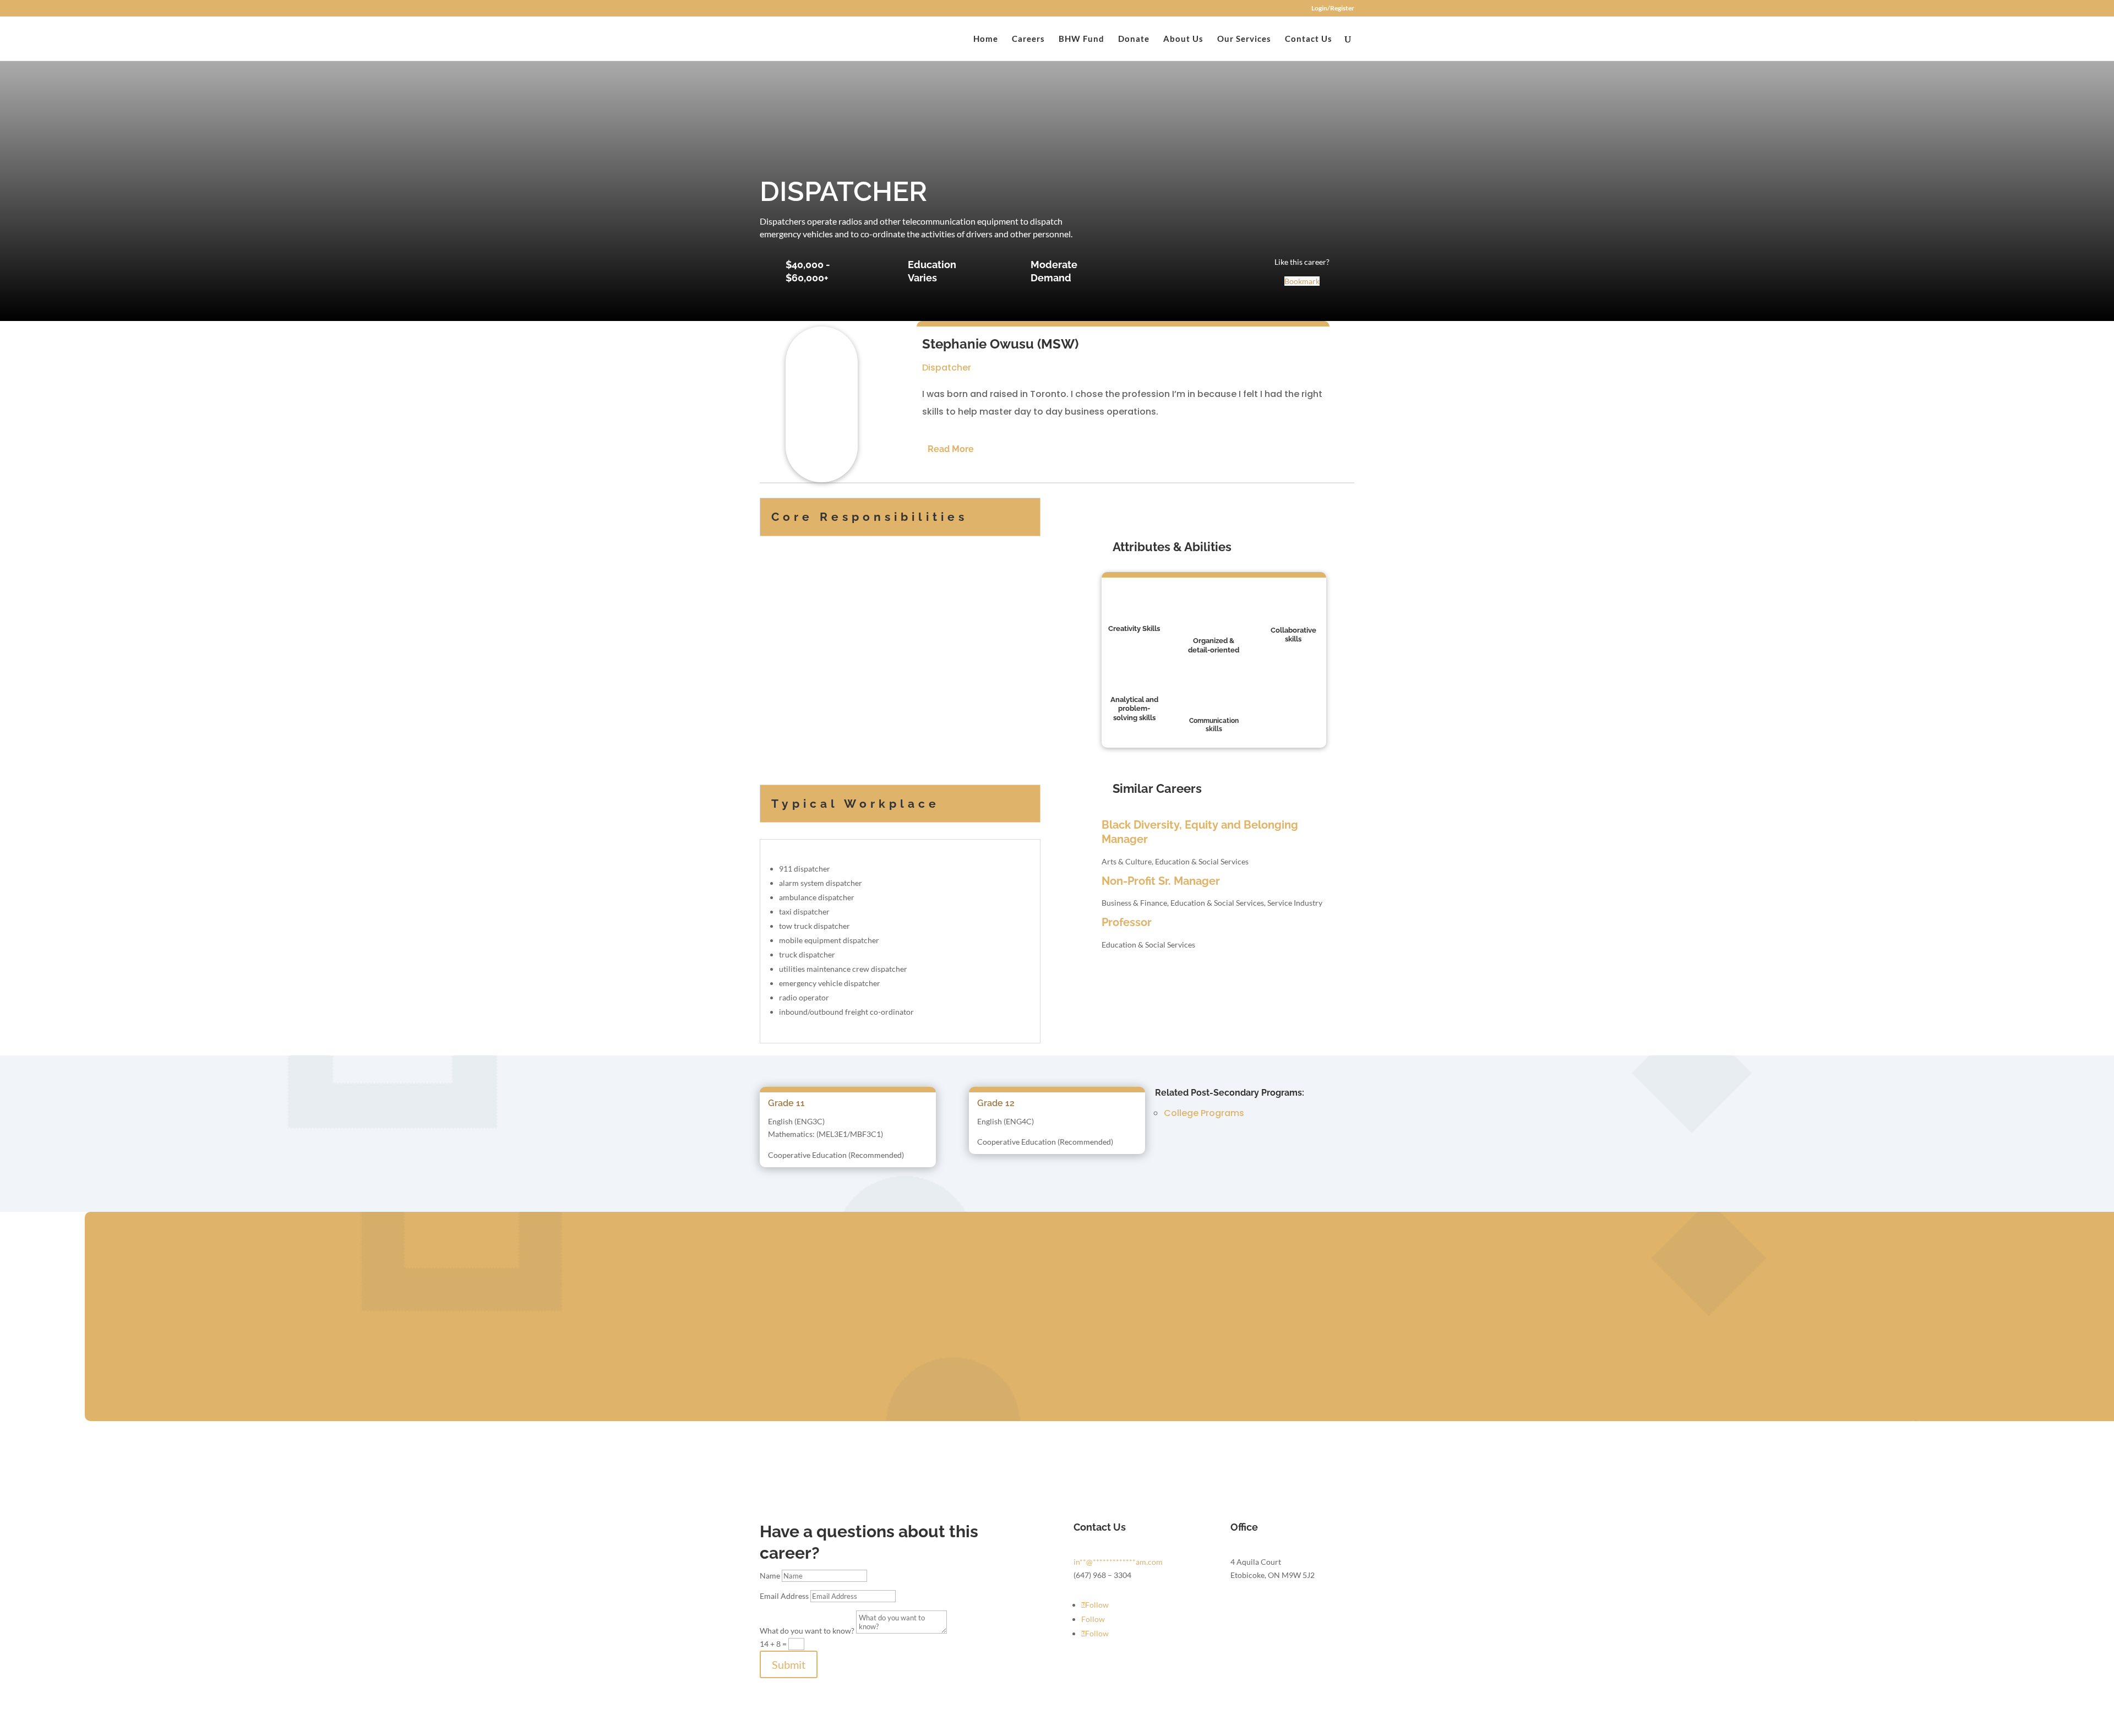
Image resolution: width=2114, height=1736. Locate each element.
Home (986, 39)
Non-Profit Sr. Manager (1161, 881)
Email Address (784, 1596)
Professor (1127, 922)
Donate (1134, 39)
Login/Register (1333, 9)
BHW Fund (1081, 39)
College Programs (1204, 1113)
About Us (1183, 39)
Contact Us (1309, 39)
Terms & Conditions (1095, 1729)
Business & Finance (1134, 903)
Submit (789, 1664)
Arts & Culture (1127, 861)
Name (770, 1576)
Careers (1028, 39)
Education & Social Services (1202, 861)
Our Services (1244, 39)
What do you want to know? (807, 1631)
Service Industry (1295, 903)
